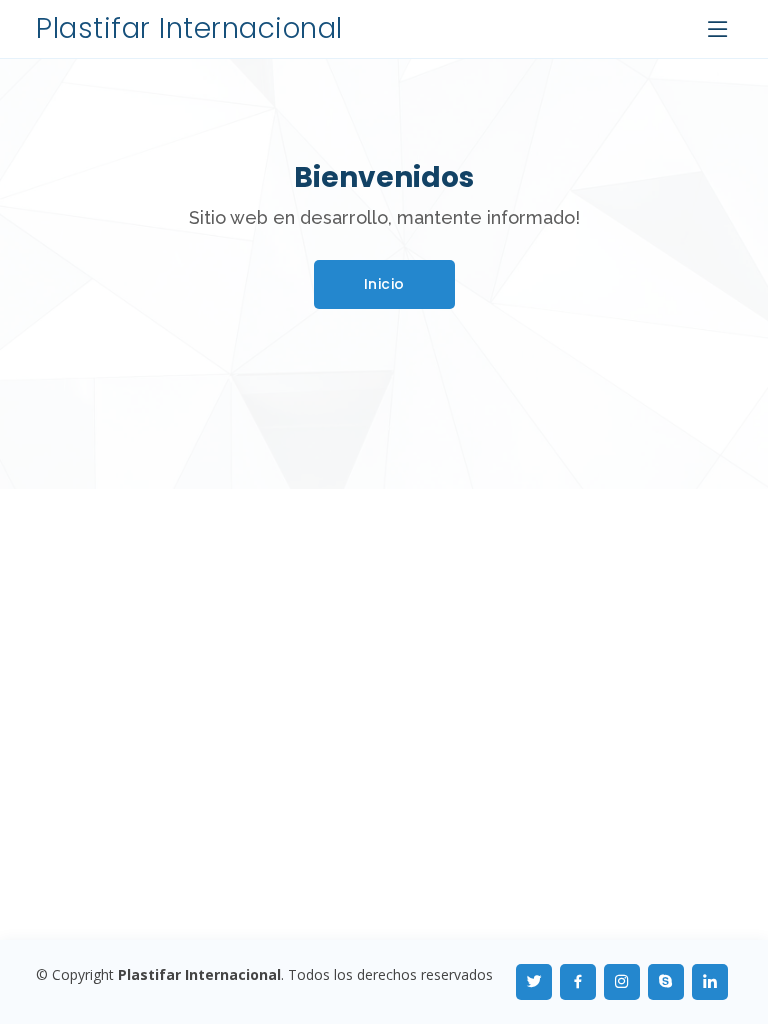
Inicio (384, 284)
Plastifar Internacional (189, 28)
